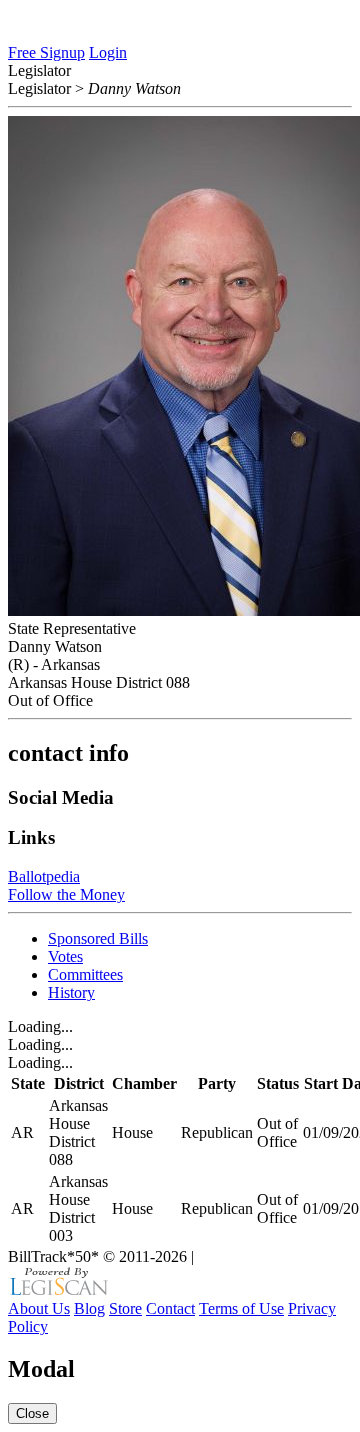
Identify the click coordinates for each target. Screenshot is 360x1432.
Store (125, 1308)
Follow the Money (66, 894)
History (71, 992)
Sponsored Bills (98, 938)
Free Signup (46, 52)
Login (108, 52)
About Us (39, 1308)
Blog (89, 1308)
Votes (65, 956)
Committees (85, 974)
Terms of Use (241, 1308)
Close (32, 1413)
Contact (170, 1308)
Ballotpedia (44, 876)
